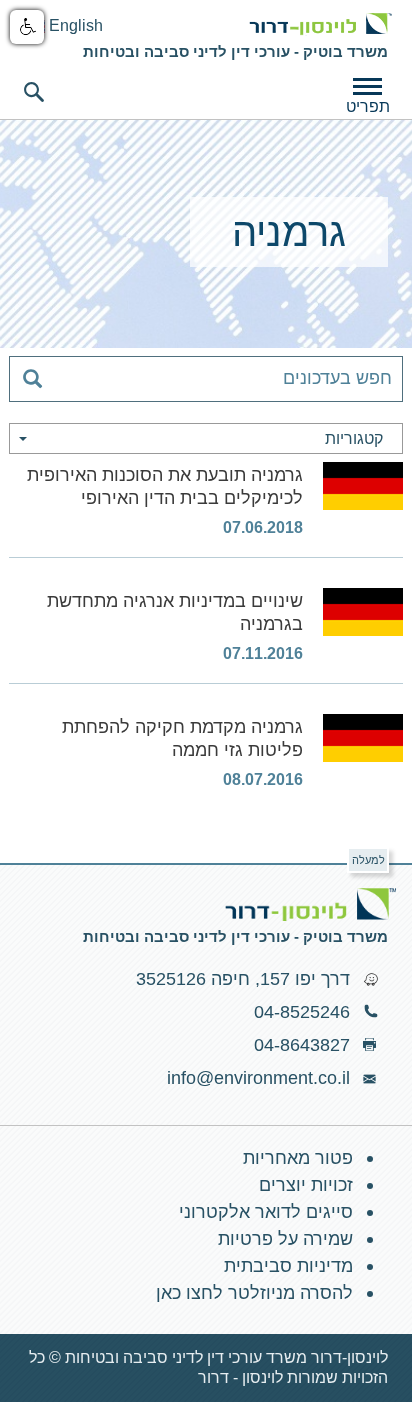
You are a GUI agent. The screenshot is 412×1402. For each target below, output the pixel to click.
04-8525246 (302, 1012)
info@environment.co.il (258, 1078)
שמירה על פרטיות (285, 1239)
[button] (27, 27)
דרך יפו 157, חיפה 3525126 (243, 979)
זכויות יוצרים (306, 1185)
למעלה (368, 860)
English (74, 25)
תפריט (368, 106)
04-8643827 (302, 1045)
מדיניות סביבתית (288, 1266)
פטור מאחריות (298, 1158)
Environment (320, 24)
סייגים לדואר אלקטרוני (266, 1212)
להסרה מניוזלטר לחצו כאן (254, 1293)
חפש (34, 92)
